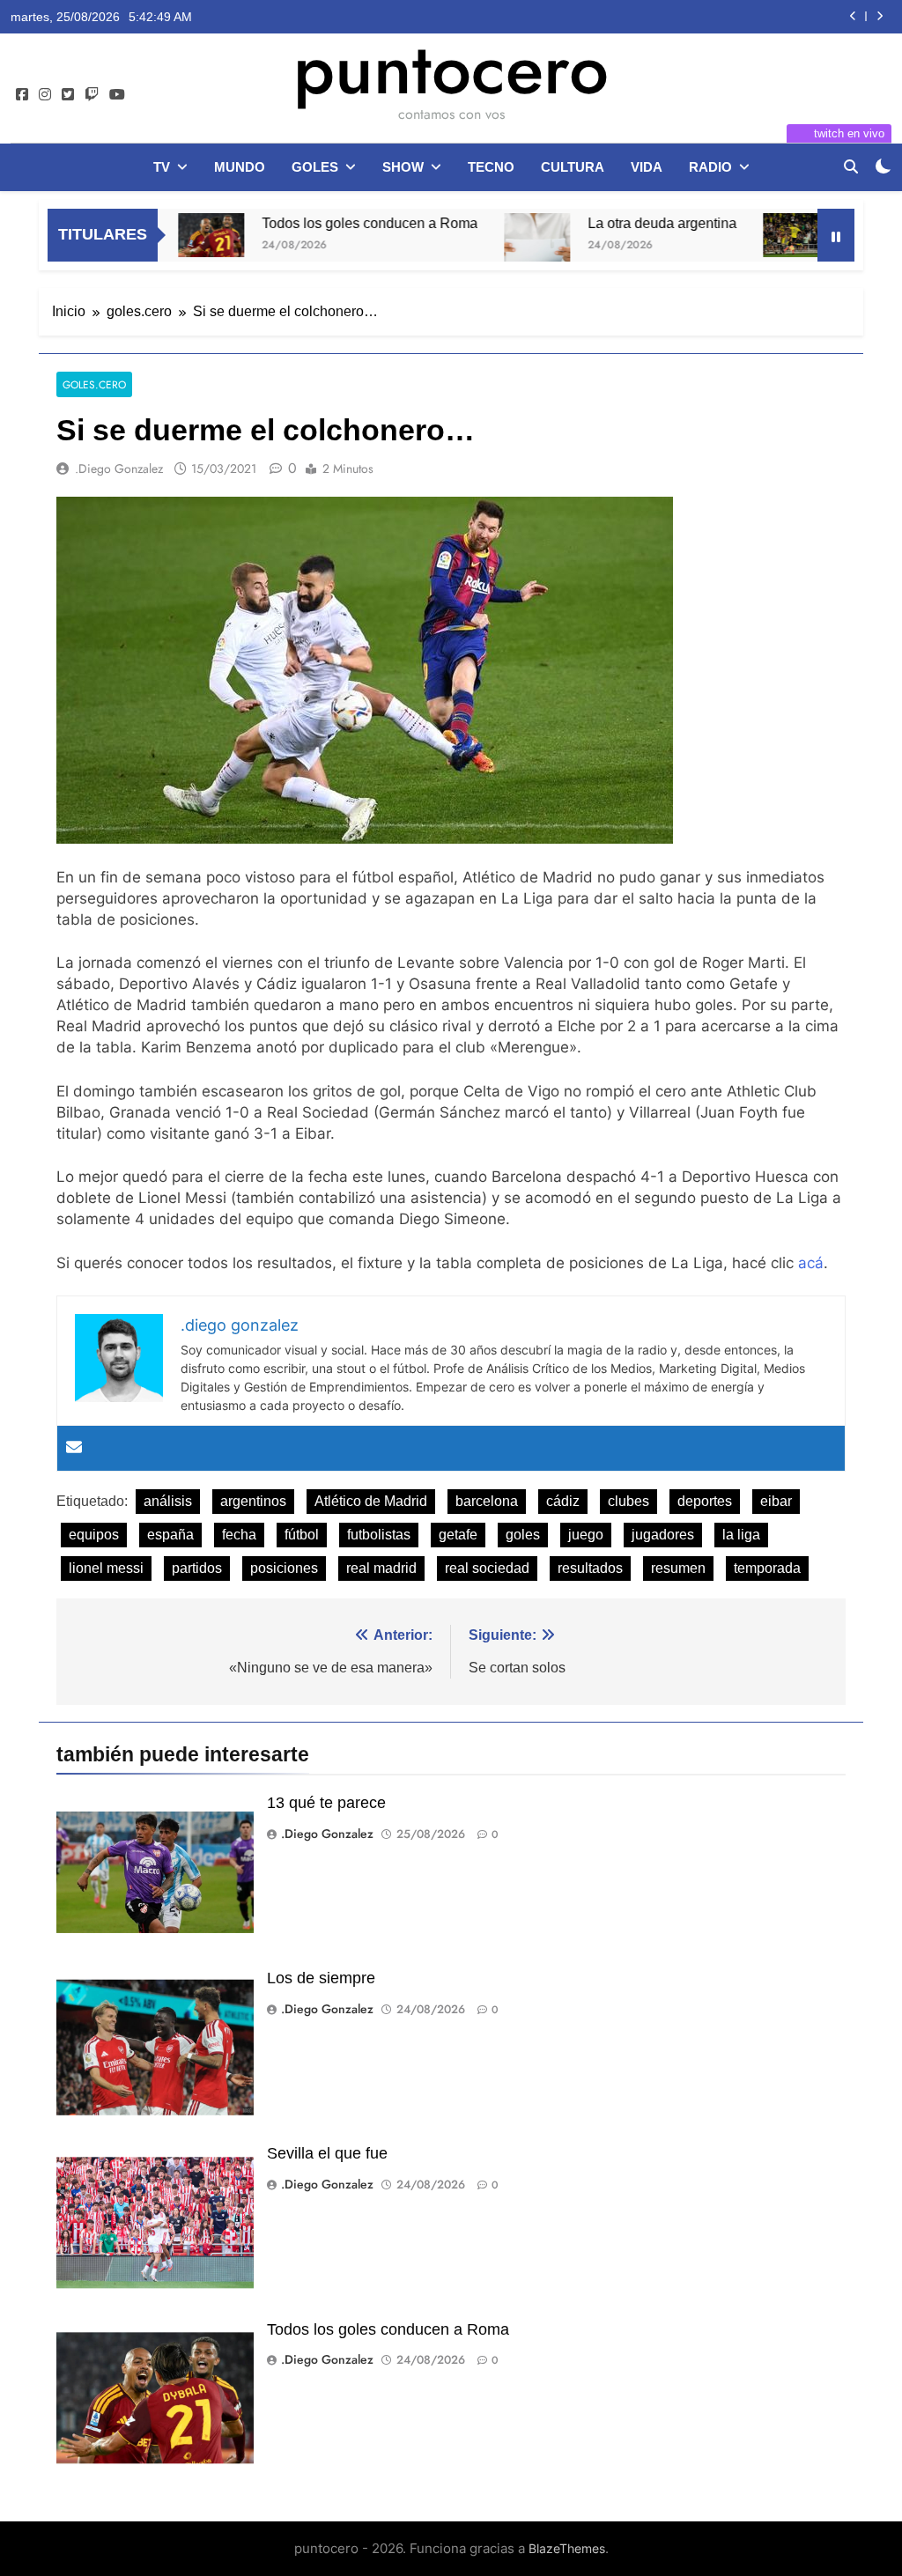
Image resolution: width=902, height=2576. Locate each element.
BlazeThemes (567, 2548)
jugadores (663, 1535)
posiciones (284, 1568)
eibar (776, 1501)
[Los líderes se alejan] (742, 235)
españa (170, 1535)
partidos (197, 1568)
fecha (239, 1535)
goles (315, 167)
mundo (240, 167)
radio (710, 167)
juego (586, 1535)
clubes (628, 1501)
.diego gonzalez (119, 469)
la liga (741, 1535)
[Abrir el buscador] (851, 166)
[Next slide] (880, 16)
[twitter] (68, 95)
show (403, 167)
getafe (458, 1535)
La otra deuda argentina (608, 223)
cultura (573, 167)
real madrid (381, 1568)
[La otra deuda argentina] (483, 246)
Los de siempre (321, 1978)
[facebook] (22, 95)
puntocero (451, 69)
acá (811, 1263)
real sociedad (487, 1568)
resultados (590, 1568)
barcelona (487, 1501)
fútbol (302, 1535)
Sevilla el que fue (327, 2153)
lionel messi (106, 1568)
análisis (168, 1501)
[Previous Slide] (853, 16)
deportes (705, 1501)
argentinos (253, 1501)
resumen (678, 1568)
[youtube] (117, 95)
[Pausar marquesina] (836, 235)
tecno (491, 167)
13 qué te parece (326, 1803)
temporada (767, 1568)
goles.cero (94, 384)
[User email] (74, 1448)
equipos (94, 1535)
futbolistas (379, 1535)
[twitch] (92, 95)
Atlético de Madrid (371, 1501)
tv (162, 167)
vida (647, 167)
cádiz (563, 1501)
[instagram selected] (45, 95)
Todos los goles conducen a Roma (316, 223)
